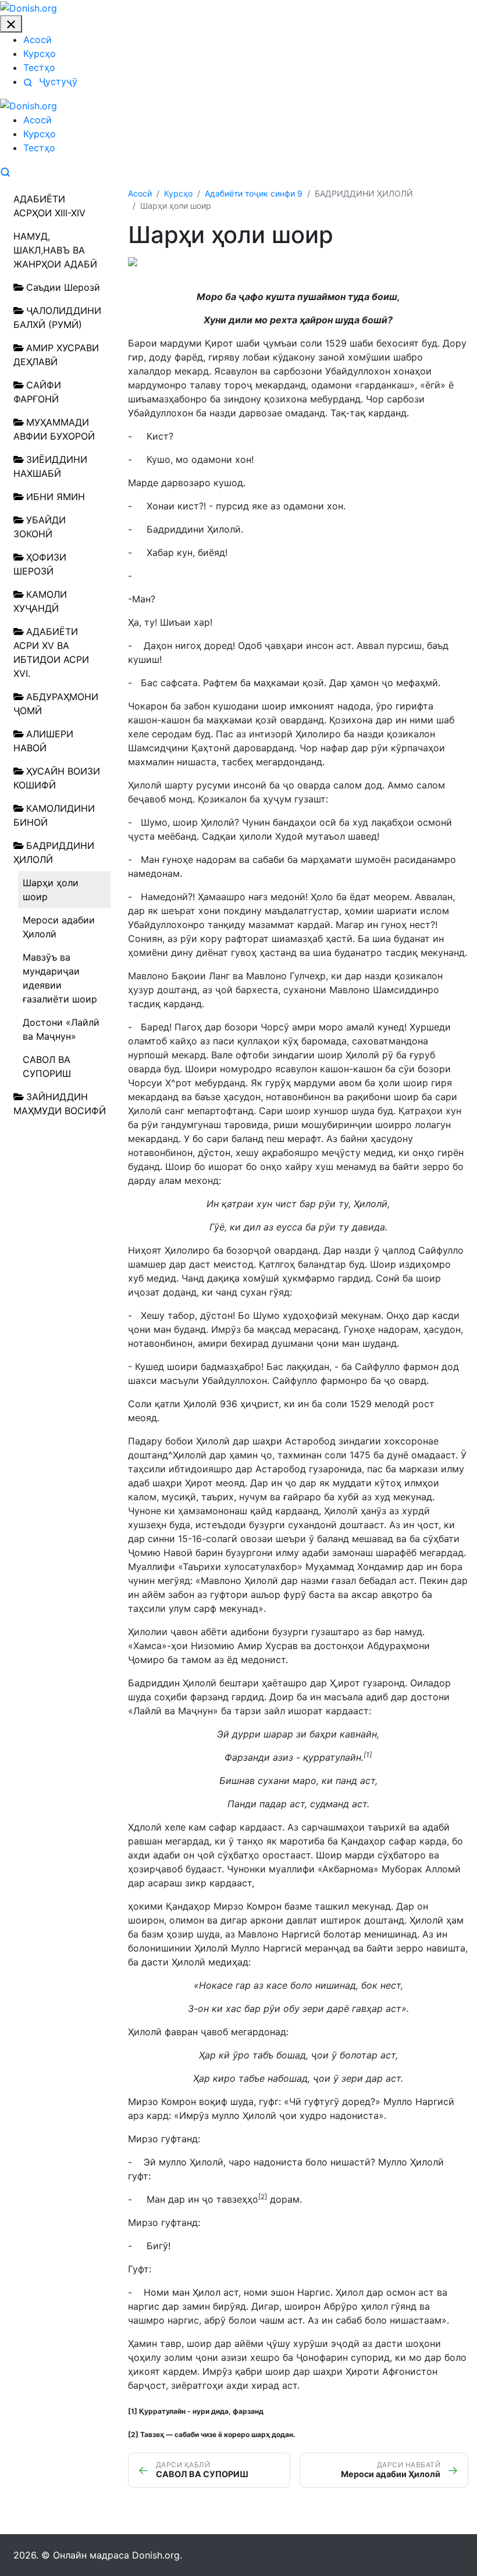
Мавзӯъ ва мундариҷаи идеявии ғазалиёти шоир (60, 978)
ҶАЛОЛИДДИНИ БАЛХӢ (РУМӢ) (57, 317)
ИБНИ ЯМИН (56, 497)
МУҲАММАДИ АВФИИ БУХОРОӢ (54, 429)
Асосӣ (38, 40)
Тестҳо (39, 67)
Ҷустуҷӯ (57, 81)
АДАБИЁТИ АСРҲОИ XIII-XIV (49, 206)
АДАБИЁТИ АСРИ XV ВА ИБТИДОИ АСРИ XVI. (51, 652)
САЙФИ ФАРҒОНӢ (37, 392)
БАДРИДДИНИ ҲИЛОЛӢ (54, 852)
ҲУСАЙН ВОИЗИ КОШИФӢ (57, 778)
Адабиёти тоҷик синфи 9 (254, 193)
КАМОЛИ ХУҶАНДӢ (40, 601)
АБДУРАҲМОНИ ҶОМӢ (56, 704)
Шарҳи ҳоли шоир (51, 890)
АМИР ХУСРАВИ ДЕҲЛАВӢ (56, 355)
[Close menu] (11, 24)
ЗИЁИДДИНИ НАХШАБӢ (50, 466)
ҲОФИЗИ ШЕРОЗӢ (40, 564)
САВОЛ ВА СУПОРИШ (47, 1066)
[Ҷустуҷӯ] (5, 171)
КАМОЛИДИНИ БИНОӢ (54, 815)
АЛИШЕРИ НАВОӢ (43, 741)
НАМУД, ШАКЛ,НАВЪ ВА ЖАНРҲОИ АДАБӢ (55, 250)
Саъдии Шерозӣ (63, 287)
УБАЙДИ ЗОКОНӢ (40, 527)
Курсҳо (40, 53)
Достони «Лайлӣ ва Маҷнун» (61, 1029)
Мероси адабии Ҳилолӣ (59, 927)
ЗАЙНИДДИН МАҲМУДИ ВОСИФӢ (60, 1104)
